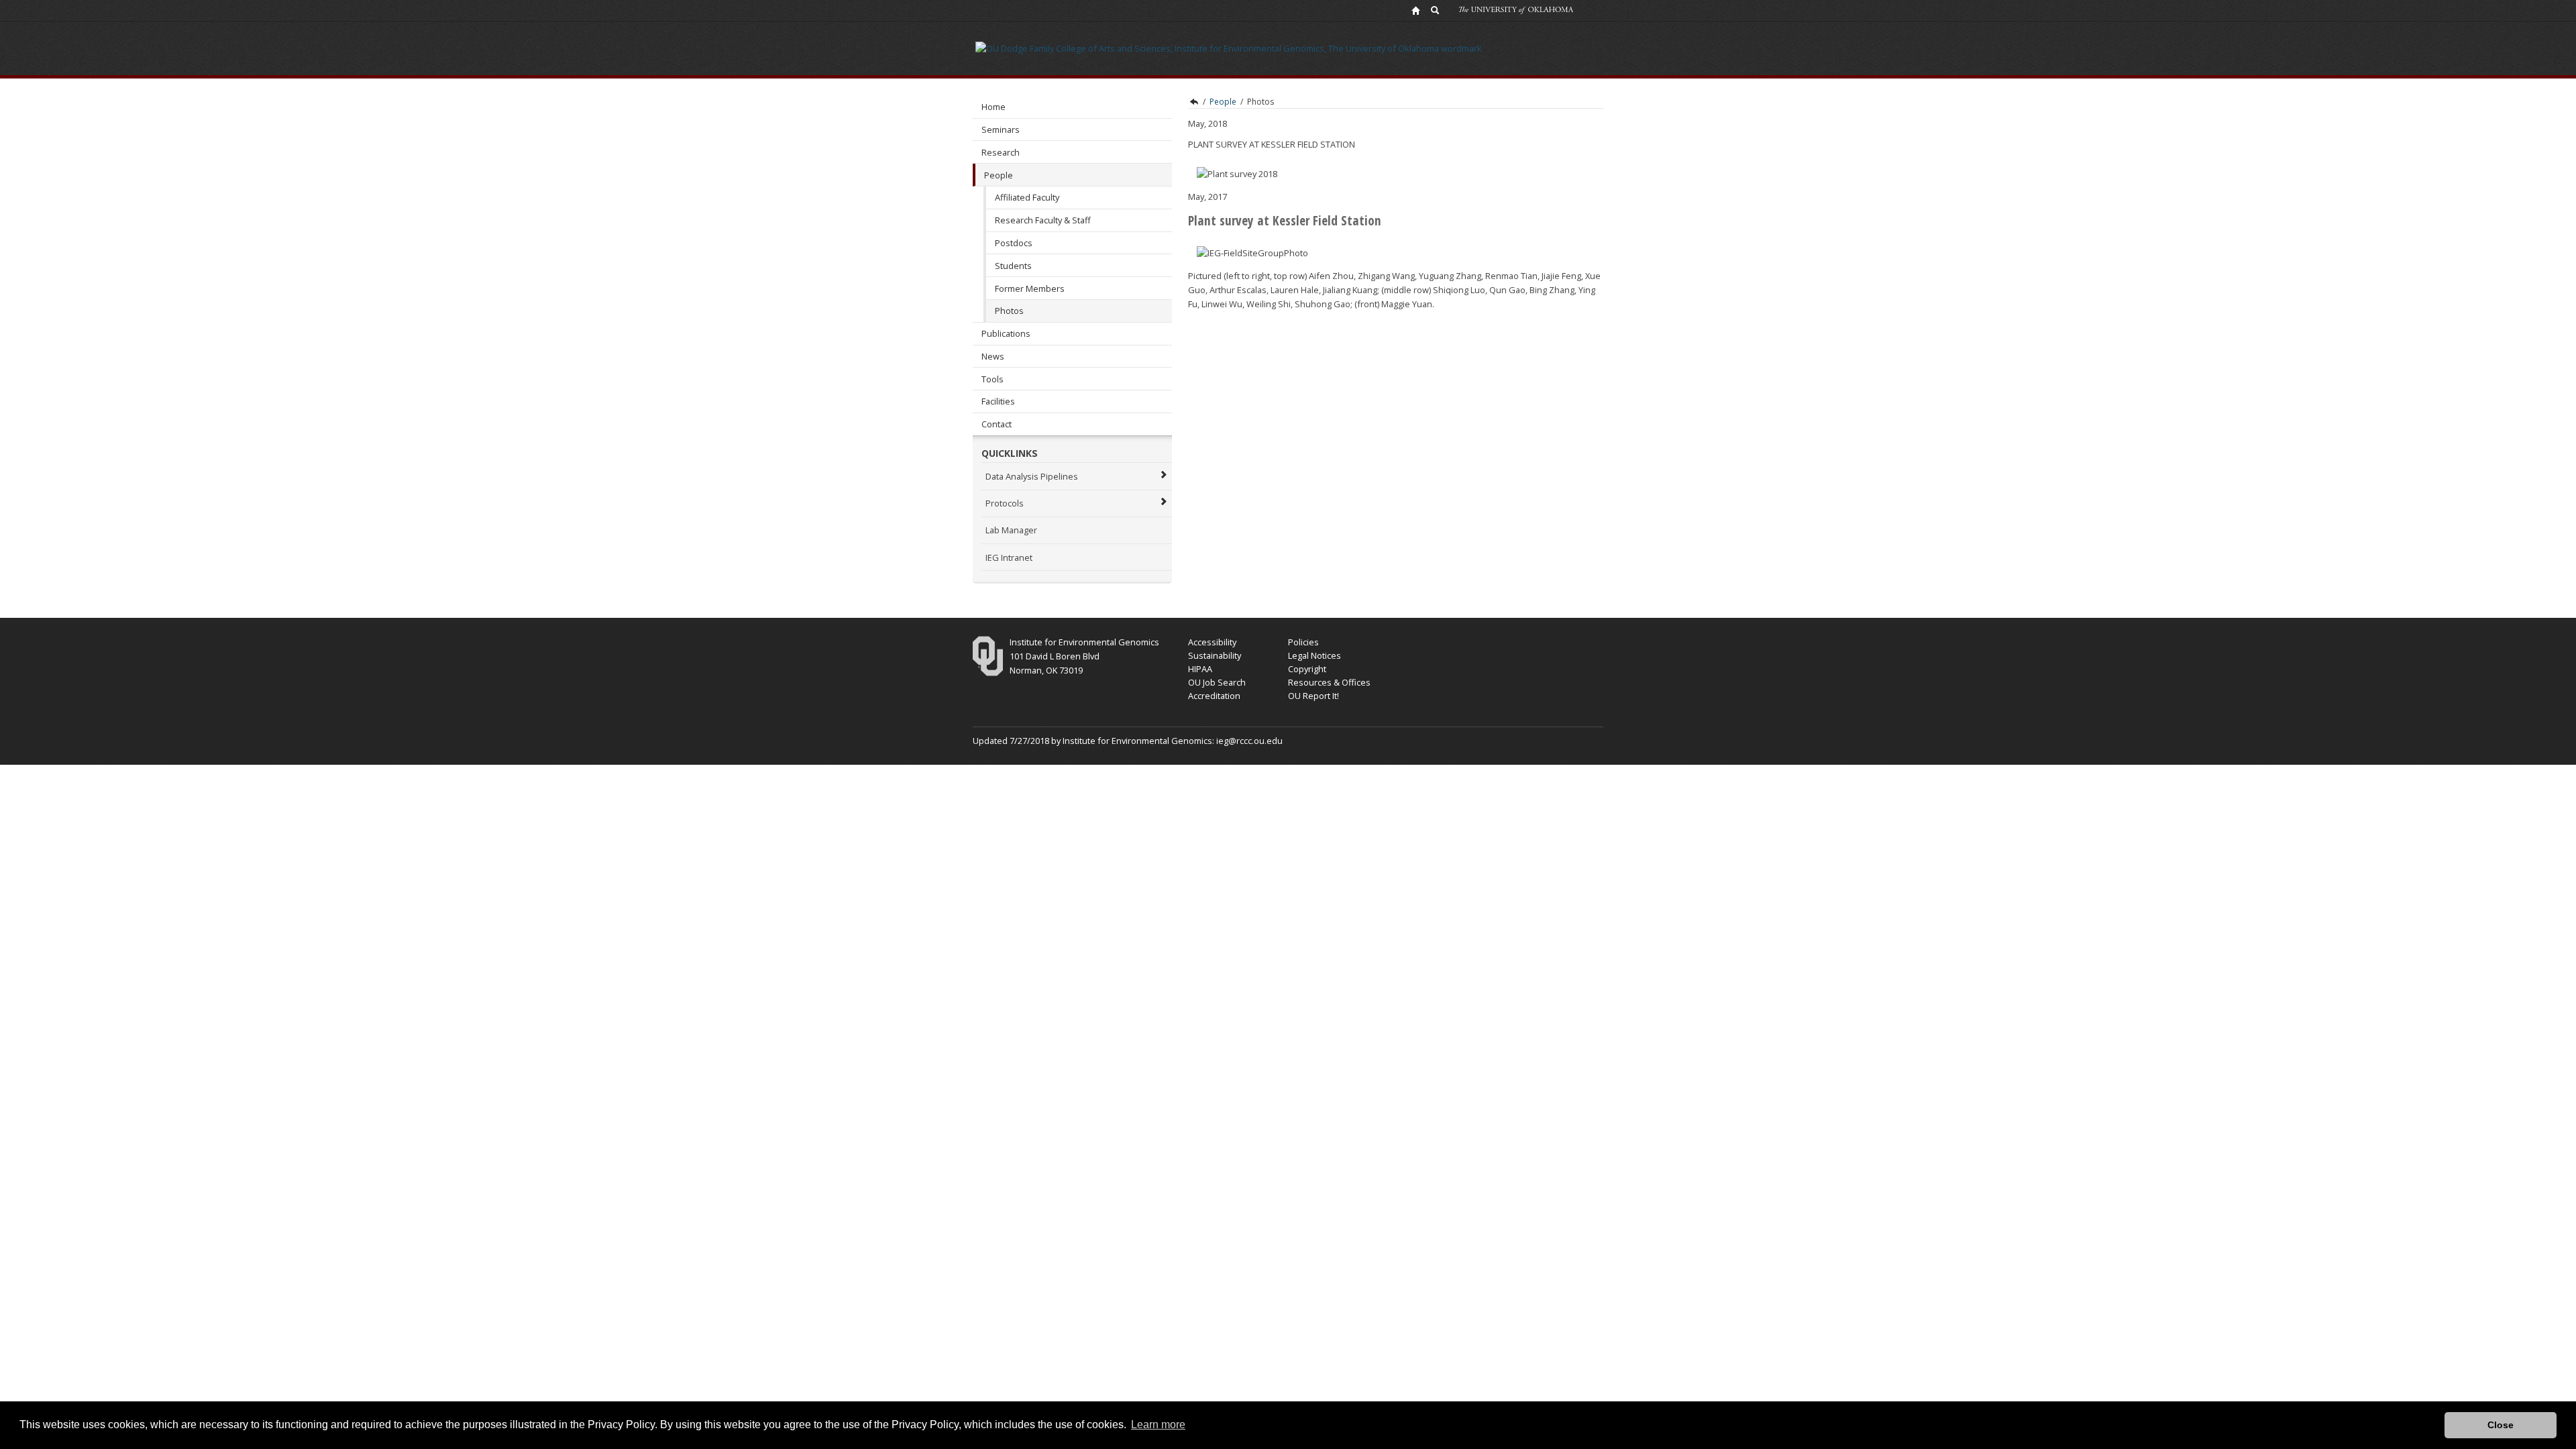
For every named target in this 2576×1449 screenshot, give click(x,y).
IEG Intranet (1009, 557)
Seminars (1001, 129)
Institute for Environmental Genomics (1193, 102)
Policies (1303, 642)
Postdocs (1014, 243)
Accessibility (1212, 642)
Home (994, 107)
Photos (1009, 311)
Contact (997, 424)
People (999, 175)
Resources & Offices (1329, 682)
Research (1001, 152)
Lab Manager (1011, 530)
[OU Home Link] (1415, 10)
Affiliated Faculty (1027, 197)
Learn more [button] (1158, 1425)
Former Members (1030, 288)
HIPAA (1200, 669)
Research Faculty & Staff (1043, 220)
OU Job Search (1217, 682)
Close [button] (2501, 1425)
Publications (1006, 333)
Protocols (1005, 503)
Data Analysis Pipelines (1032, 476)
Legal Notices (1314, 655)
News (993, 356)
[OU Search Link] (1436, 10)
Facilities (998, 401)
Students (1013, 266)
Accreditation (1214, 696)
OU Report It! (1313, 696)
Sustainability (1215, 655)
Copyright (1307, 669)
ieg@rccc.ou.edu (1249, 741)
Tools (992, 379)
